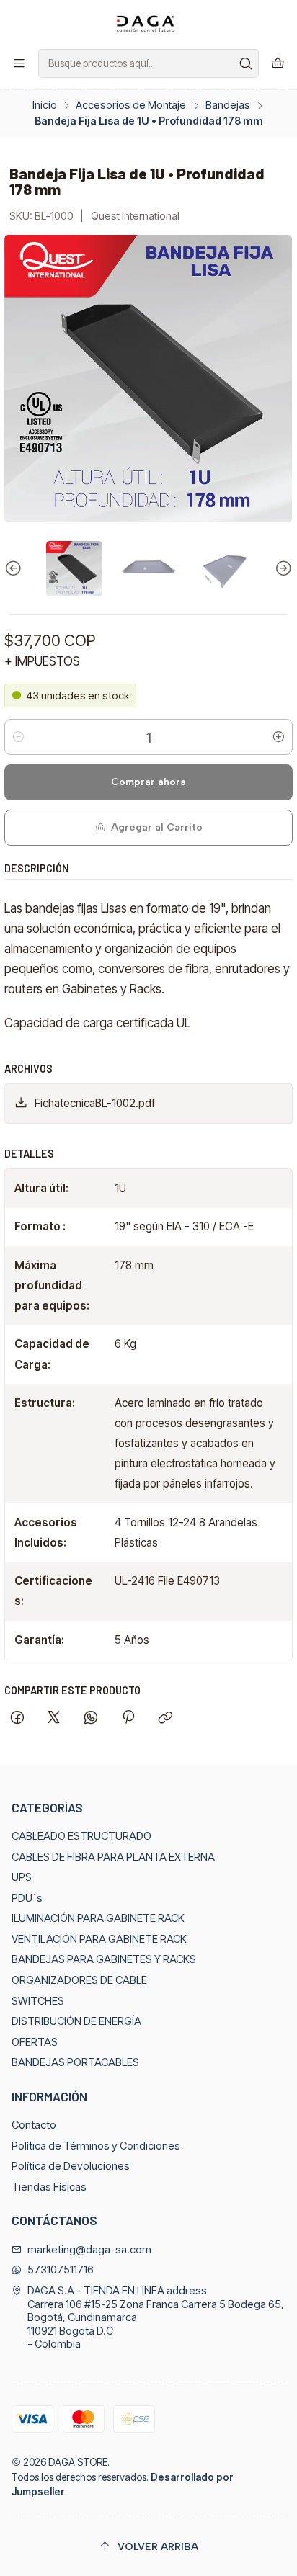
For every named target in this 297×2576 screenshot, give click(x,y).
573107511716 (61, 2270)
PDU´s (27, 1898)
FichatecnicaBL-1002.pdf (95, 1103)
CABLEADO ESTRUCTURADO (81, 1836)
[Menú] (19, 63)
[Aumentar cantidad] (279, 737)
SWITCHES (38, 2001)
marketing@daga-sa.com (89, 2250)
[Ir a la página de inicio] (148, 23)
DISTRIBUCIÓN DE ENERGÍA (76, 2021)
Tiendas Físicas (49, 2187)
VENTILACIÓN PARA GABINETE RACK (99, 1939)
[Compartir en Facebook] (17, 1719)
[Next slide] (282, 569)
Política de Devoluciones (71, 2166)
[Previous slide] (15, 569)
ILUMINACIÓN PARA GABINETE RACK (98, 1918)
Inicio (45, 105)
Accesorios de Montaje (131, 105)
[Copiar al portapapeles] (165, 1719)
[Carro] (278, 63)
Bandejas (228, 105)
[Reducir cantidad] (18, 737)
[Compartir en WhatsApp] (91, 1719)
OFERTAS (35, 2042)
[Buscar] (247, 63)
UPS (22, 1877)
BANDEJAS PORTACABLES (75, 2062)
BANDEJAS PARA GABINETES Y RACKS (104, 1959)
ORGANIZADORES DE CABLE (79, 1980)
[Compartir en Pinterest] (128, 1719)
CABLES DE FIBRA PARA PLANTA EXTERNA (113, 1857)
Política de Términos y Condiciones (96, 2146)
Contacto (34, 2125)
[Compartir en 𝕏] (54, 1719)
